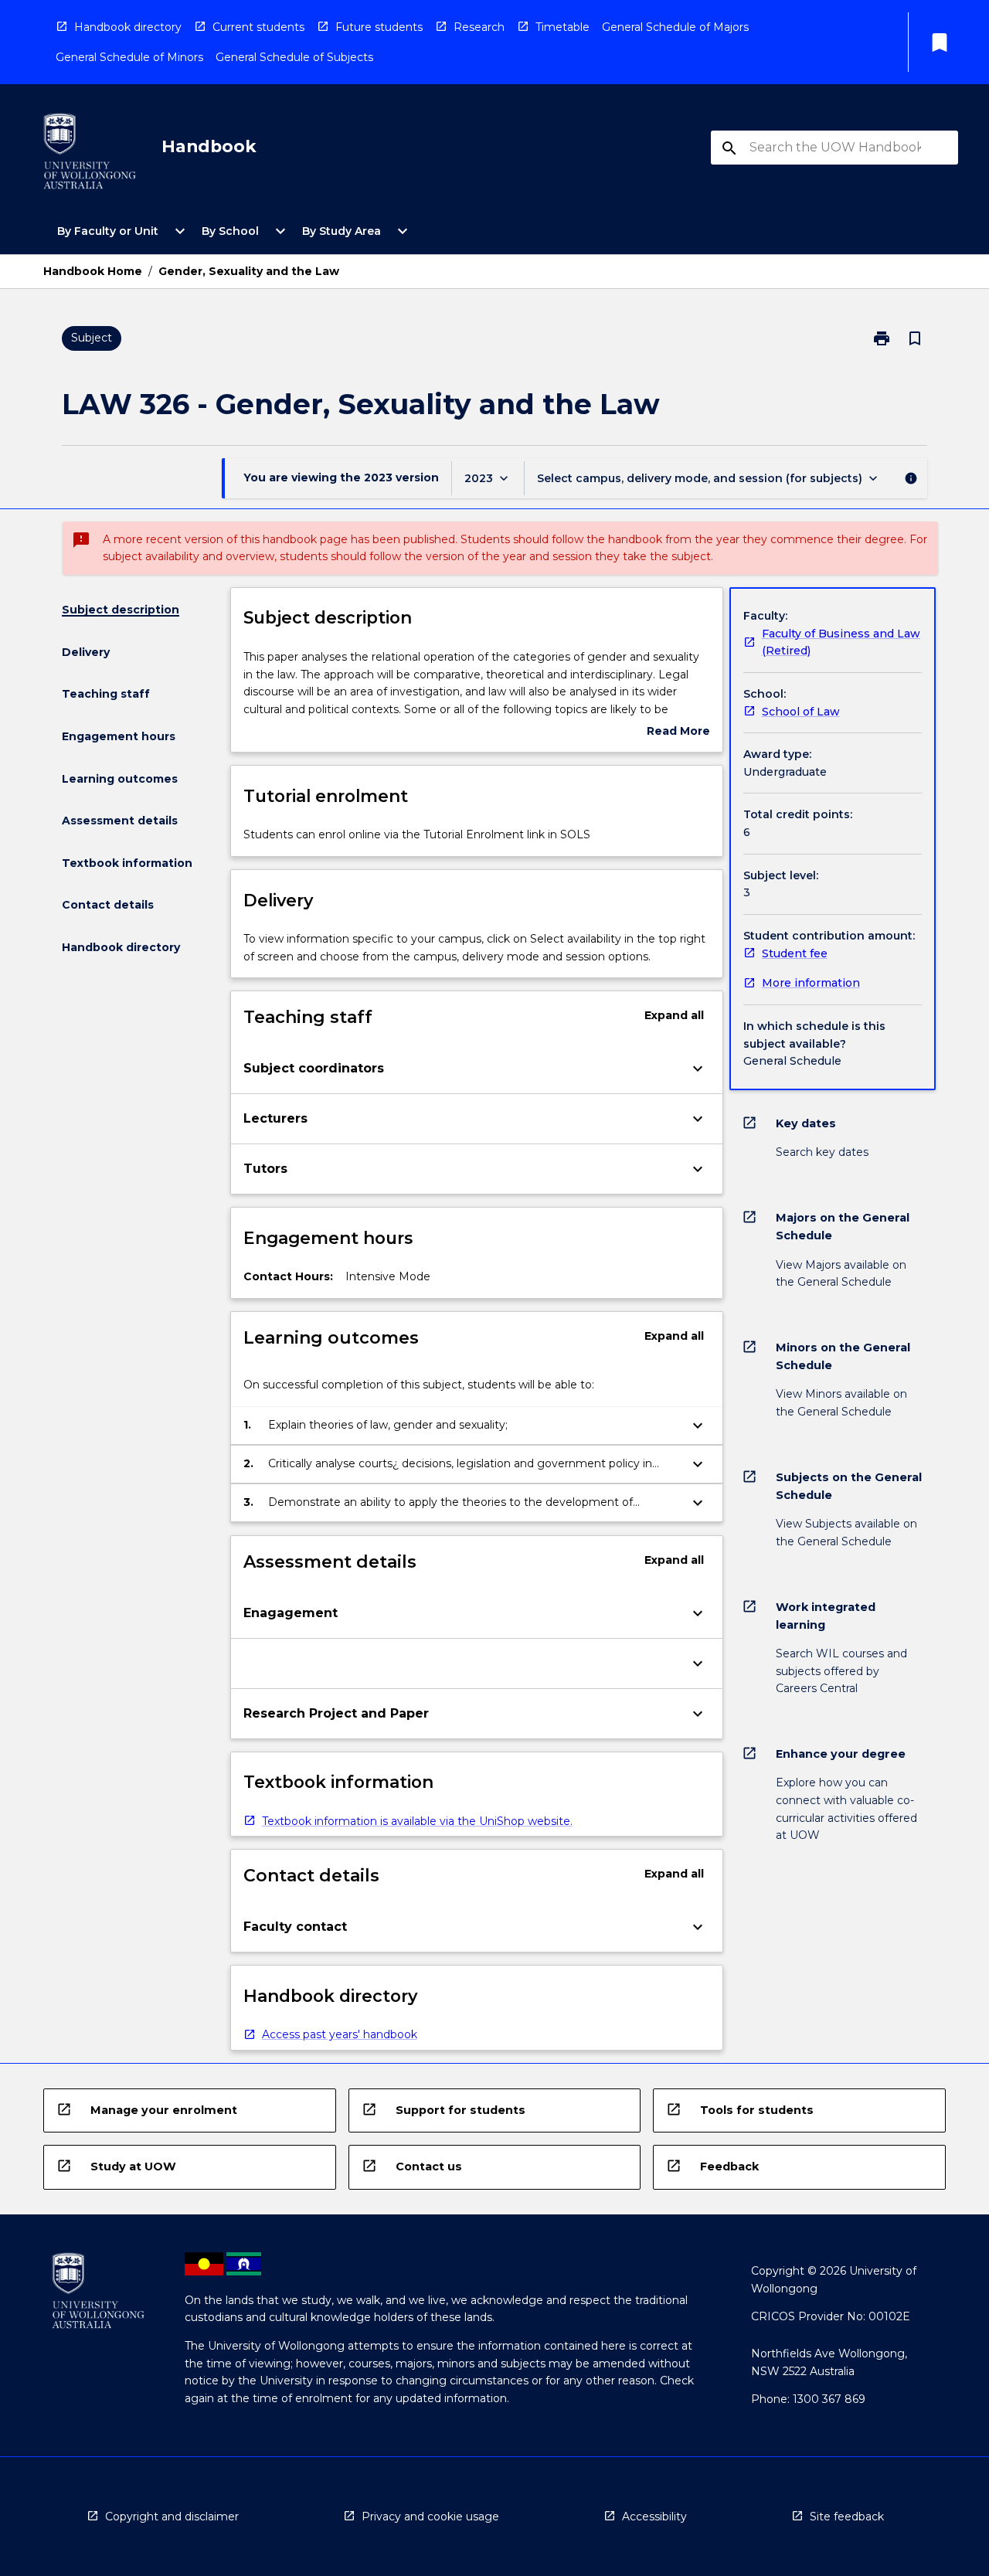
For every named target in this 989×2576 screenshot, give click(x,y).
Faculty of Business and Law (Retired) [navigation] (841, 642)
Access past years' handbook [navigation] (340, 2034)
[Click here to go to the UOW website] (90, 154)
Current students (258, 27)
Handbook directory (128, 27)
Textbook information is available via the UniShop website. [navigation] (417, 1821)
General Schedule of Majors (675, 27)
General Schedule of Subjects (294, 57)
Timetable (562, 27)
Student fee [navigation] (795, 953)
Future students (379, 27)
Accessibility (654, 2517)
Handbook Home (93, 271)
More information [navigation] (811, 983)
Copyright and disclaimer (172, 2517)
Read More (678, 732)
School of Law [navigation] (801, 712)
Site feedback (847, 2517)
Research (479, 27)
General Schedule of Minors (129, 57)
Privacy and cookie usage (430, 2517)
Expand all (674, 1015)
